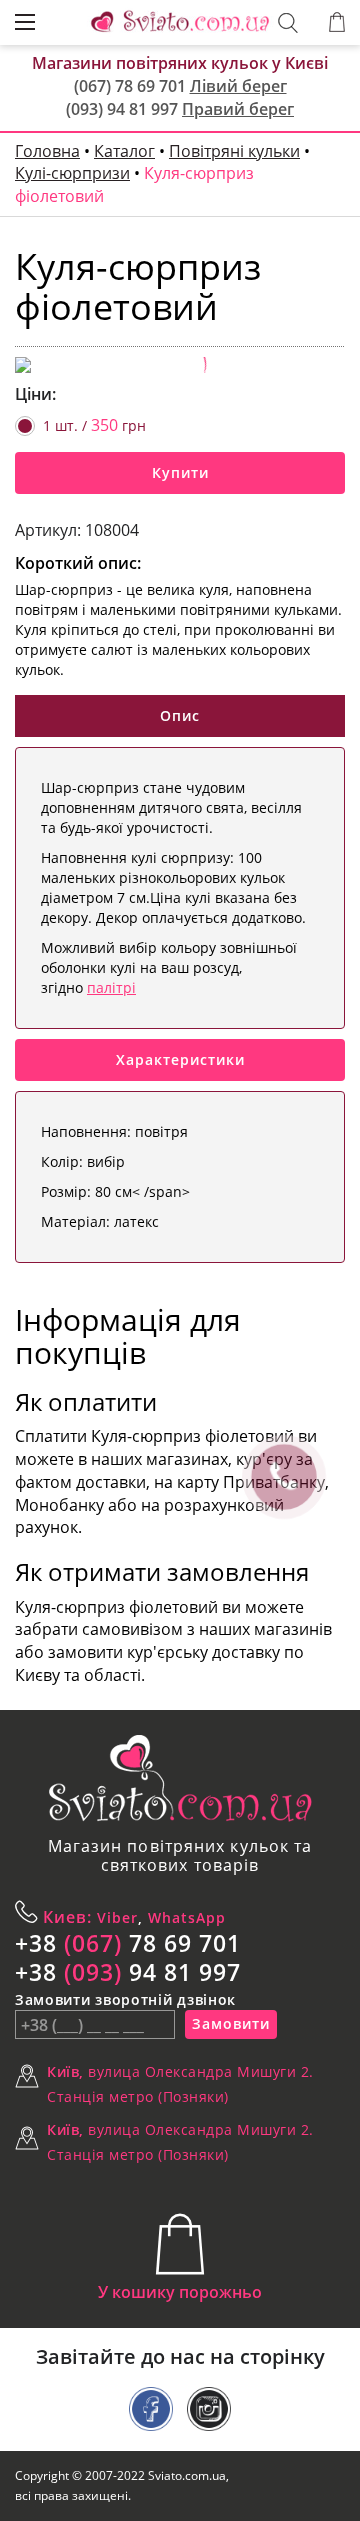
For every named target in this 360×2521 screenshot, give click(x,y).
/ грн (94, 425)
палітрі (111, 987)
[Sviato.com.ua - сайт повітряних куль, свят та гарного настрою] (180, 1778)
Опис (180, 715)
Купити (180, 472)
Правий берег (238, 109)
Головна (47, 151)
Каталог (124, 151)
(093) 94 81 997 (122, 109)
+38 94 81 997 (128, 1972)
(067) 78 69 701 (130, 86)
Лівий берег (238, 86)
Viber (115, 1917)
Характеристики (180, 1059)
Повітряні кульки (234, 151)
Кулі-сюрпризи (72, 173)
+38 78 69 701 (128, 1943)
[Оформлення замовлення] (337, 22)
